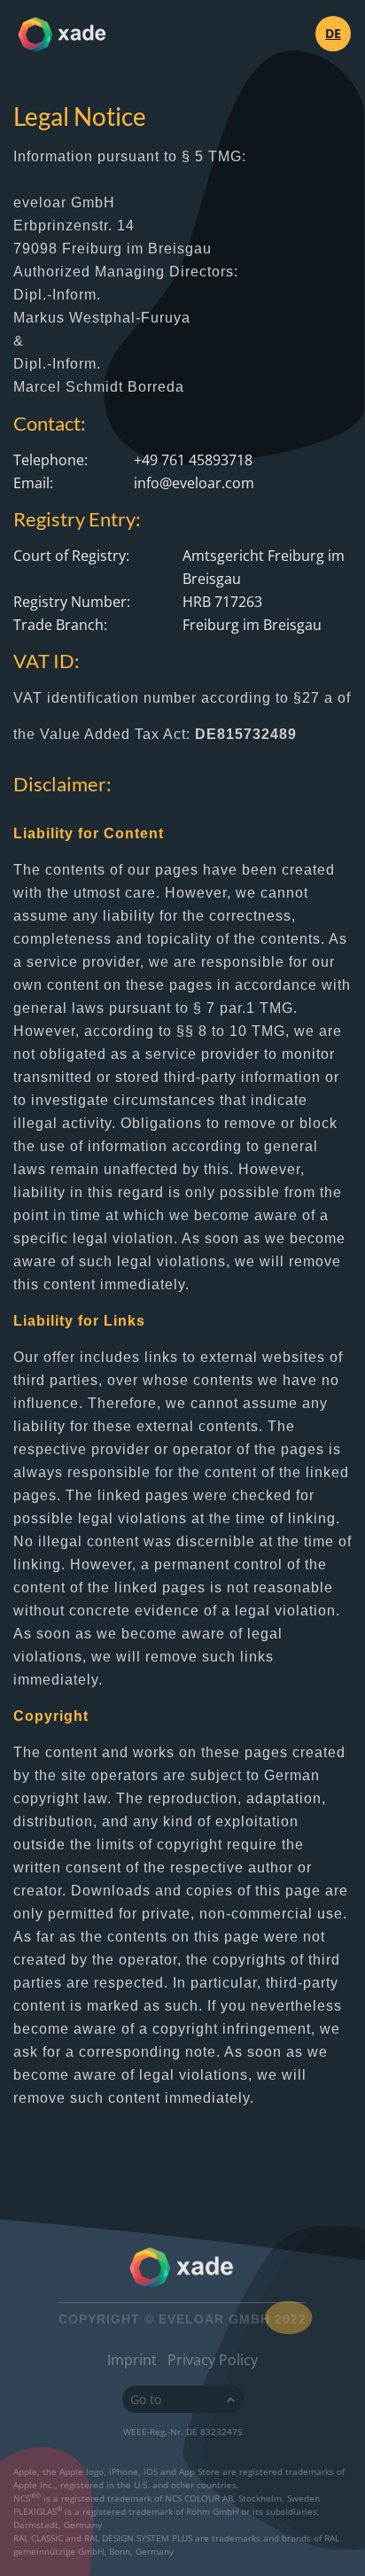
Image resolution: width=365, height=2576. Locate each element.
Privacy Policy (213, 2360)
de (333, 33)
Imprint (132, 2360)
